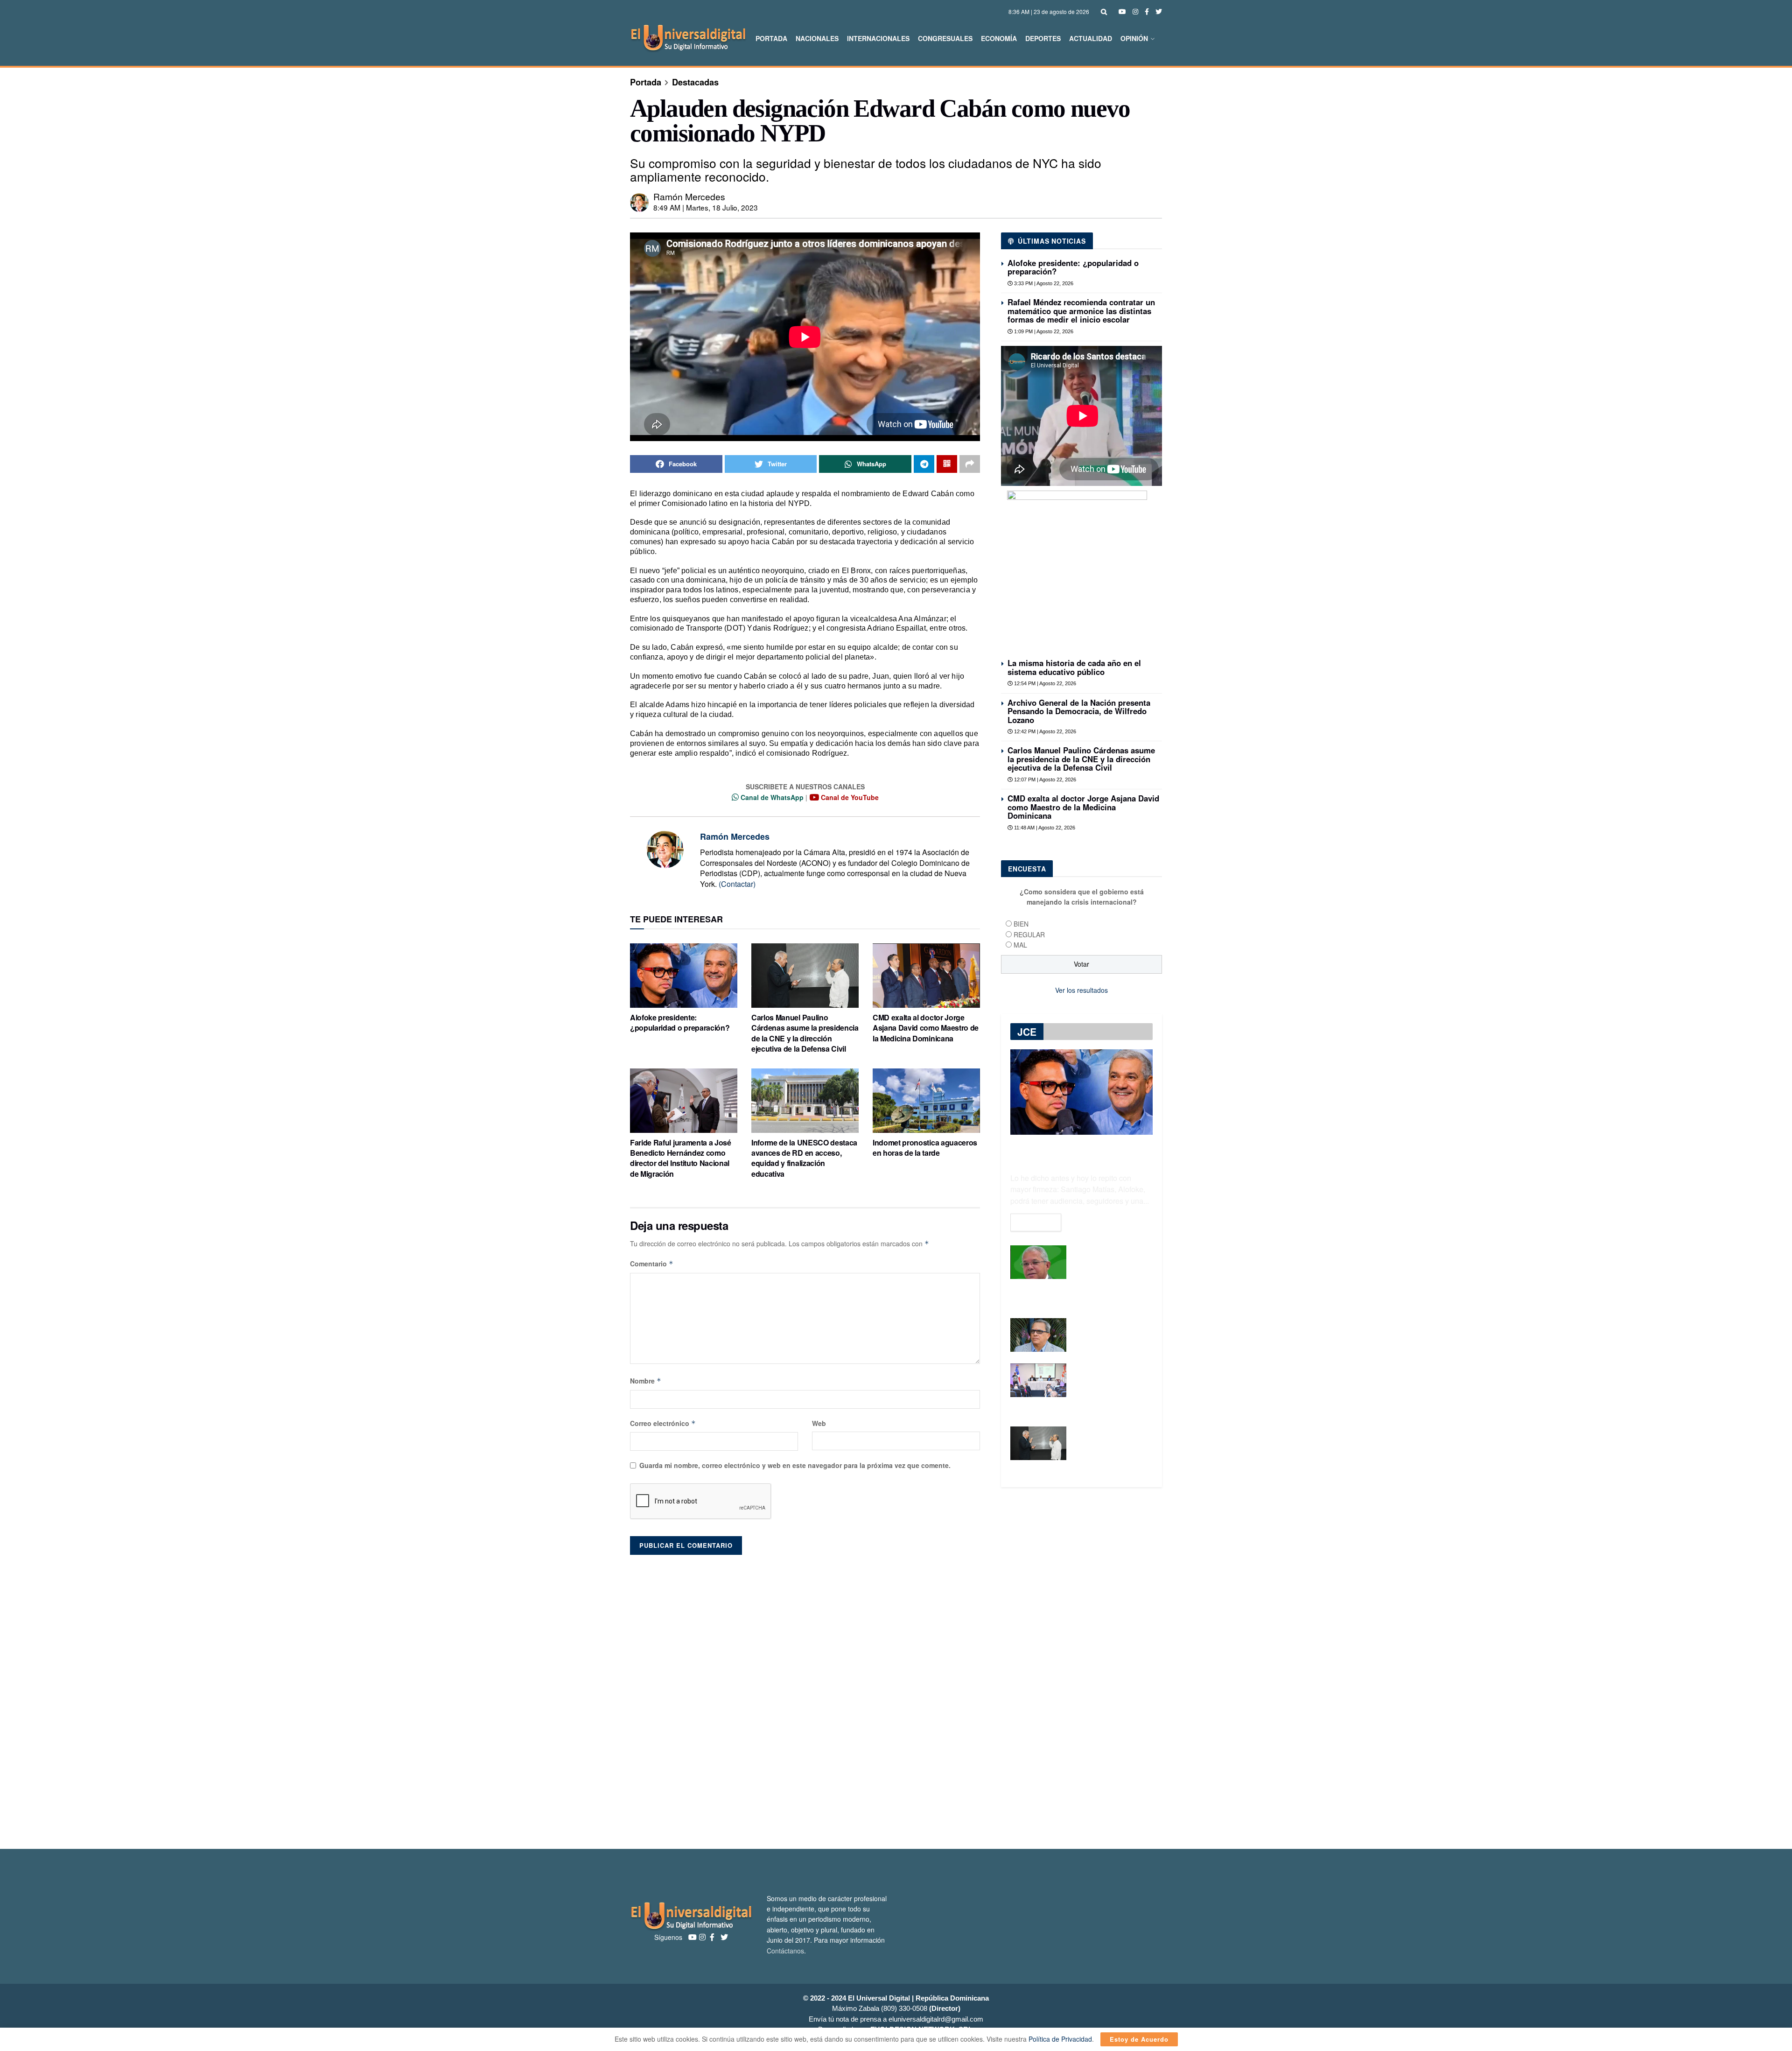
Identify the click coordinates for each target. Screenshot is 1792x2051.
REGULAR (1029, 934)
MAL (1020, 945)
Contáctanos (785, 1951)
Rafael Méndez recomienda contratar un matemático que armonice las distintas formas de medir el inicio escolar (1081, 311)
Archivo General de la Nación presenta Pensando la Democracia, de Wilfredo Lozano (1079, 711)
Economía (999, 38)
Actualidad (1091, 38)
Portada (771, 38)
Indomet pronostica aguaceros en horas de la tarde (925, 1148)
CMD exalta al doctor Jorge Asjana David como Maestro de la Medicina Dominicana (926, 1028)
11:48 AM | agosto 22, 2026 (1044, 828)
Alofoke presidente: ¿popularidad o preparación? (680, 1022)
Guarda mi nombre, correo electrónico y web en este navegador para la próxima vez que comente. (795, 1465)
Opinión (1134, 38)
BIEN (1021, 924)
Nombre (646, 1381)
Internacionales (878, 38)
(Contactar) (737, 884)
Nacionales (817, 38)
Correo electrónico (663, 1423)
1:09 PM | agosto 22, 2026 (1043, 331)
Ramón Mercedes (689, 196)
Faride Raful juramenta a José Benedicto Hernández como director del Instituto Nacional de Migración (681, 1158)
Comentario (652, 1264)
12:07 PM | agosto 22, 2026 (1044, 780)
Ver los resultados (1081, 990)
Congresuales (945, 38)
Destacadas (695, 82)
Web (819, 1423)
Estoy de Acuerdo (1139, 2039)
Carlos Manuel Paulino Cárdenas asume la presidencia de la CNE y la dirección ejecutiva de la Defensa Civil (805, 1033)
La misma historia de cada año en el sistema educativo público (1074, 667)
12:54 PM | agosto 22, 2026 (1044, 683)
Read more (1036, 1222)
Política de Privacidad (1060, 2039)
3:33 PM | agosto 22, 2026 (1043, 283)
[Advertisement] (896, 1697)
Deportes (1043, 38)
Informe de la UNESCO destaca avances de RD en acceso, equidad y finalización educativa (804, 1158)
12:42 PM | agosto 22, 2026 (1044, 731)
